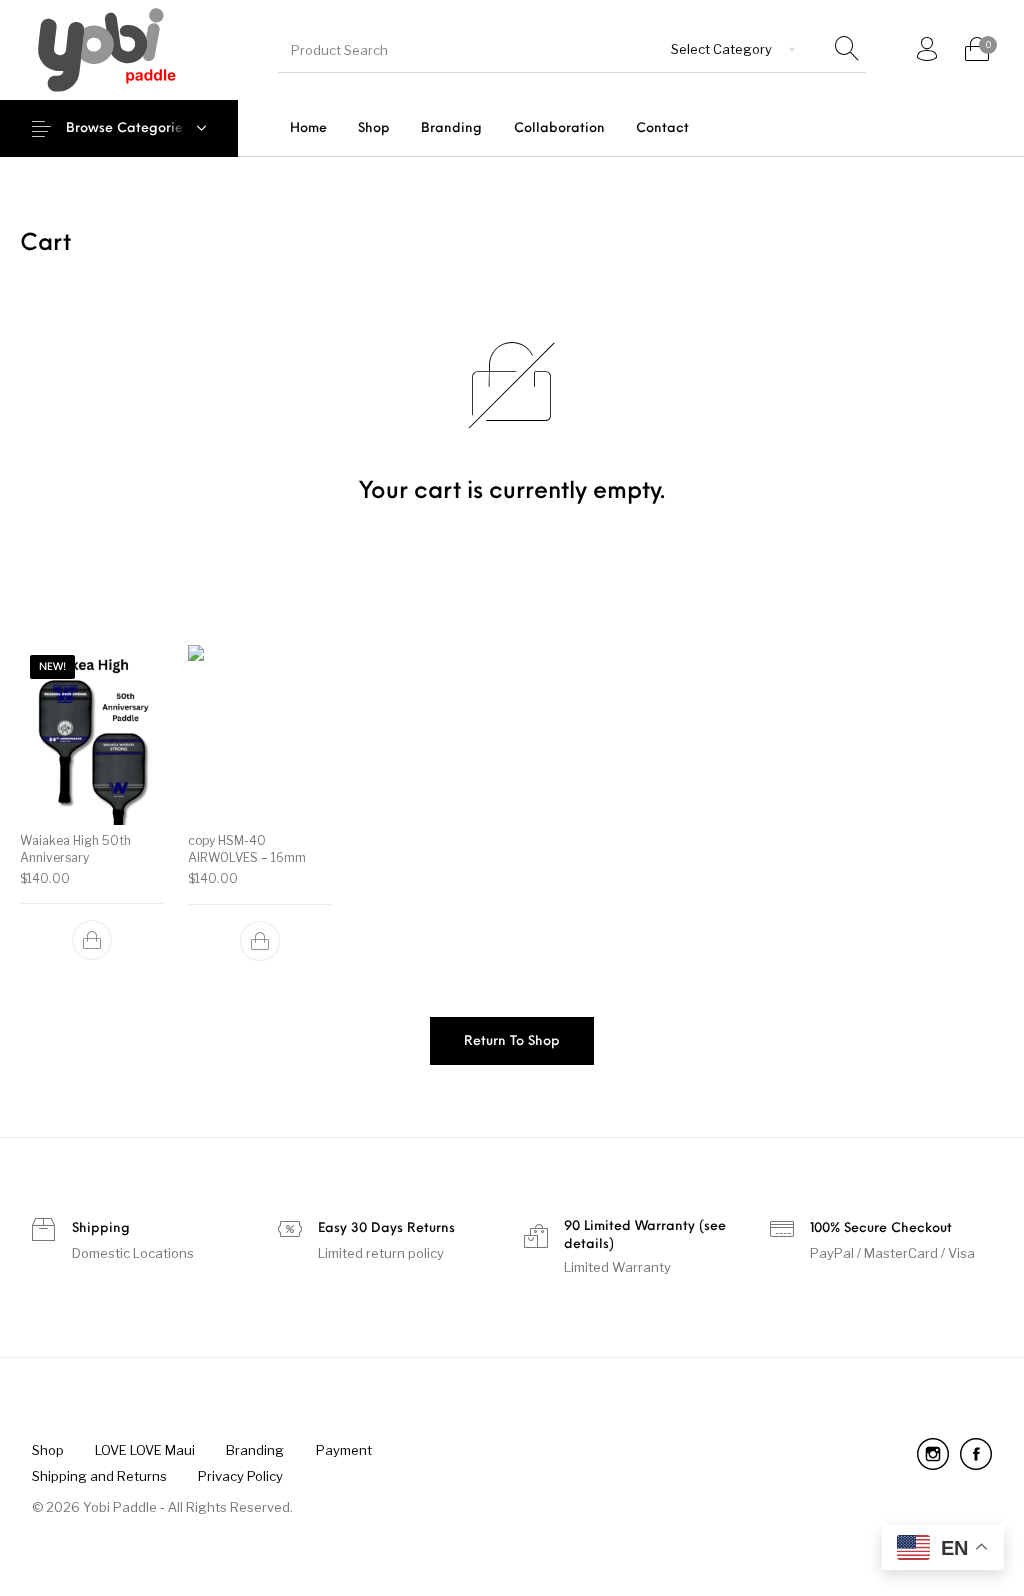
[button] (92, 941)
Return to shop (512, 1041)
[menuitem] (308, 128)
